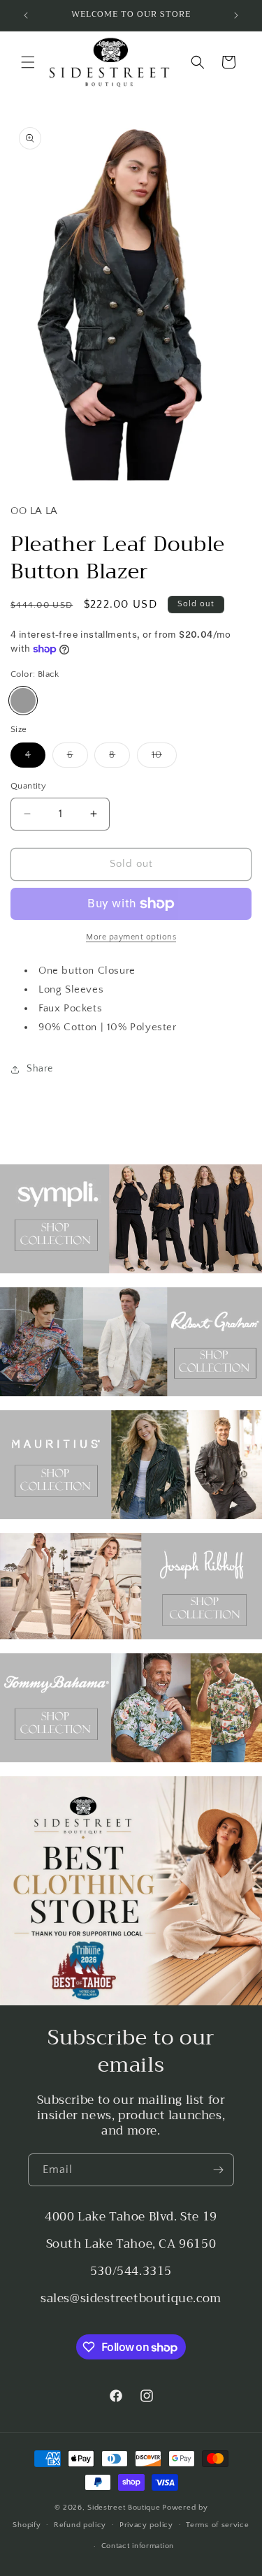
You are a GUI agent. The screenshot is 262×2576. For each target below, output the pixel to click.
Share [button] (40, 1069)
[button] (28, 62)
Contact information (138, 2546)
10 (164, 758)
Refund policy (80, 2525)
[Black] (23, 701)
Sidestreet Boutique (124, 2508)
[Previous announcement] (26, 15)
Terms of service (217, 2525)
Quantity (28, 786)
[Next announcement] (236, 15)
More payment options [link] (131, 937)
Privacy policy (146, 2525)
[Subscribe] (218, 2170)
